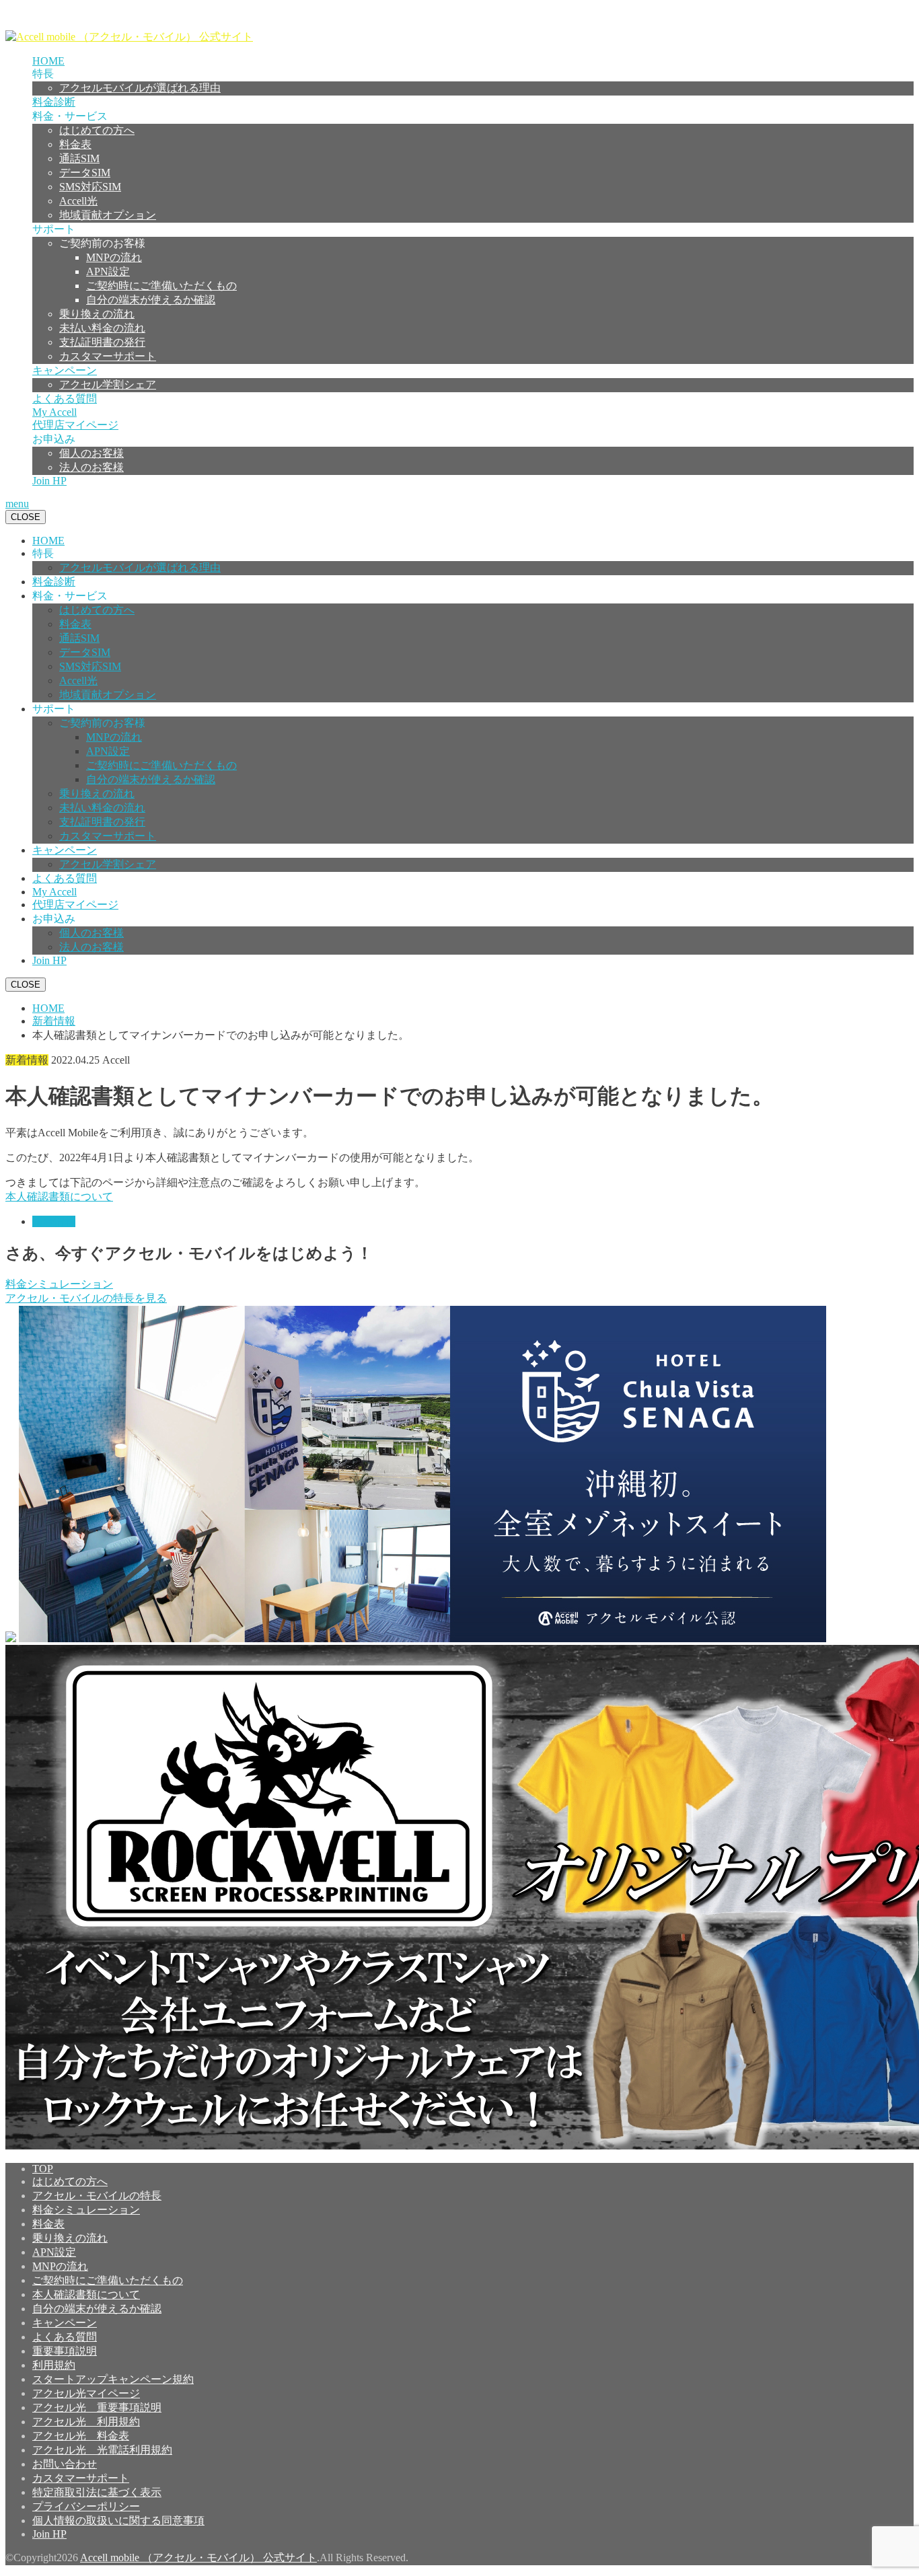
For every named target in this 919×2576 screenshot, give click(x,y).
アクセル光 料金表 (81, 2436)
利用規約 (54, 2365)
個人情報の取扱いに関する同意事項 (118, 2520)
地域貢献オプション (108, 215)
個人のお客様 (91, 453)
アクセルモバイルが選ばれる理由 (140, 88)
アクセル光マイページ (86, 2393)
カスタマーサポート (108, 356)
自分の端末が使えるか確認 (151, 300)
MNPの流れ (114, 257)
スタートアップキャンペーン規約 (113, 2379)
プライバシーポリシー (86, 2506)
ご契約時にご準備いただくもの (161, 286)
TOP (43, 2169)
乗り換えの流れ (97, 314)
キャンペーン (65, 370)
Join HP (49, 481)
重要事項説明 (65, 2351)
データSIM (85, 173)
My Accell (54, 412)
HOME (48, 61)
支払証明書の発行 (102, 342)
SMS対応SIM (90, 187)
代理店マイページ (75, 425)
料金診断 (54, 102)
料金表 (75, 144)
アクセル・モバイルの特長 (97, 2196)
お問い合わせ (65, 2464)
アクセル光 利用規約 (86, 2422)
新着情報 (54, 1221)
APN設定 (108, 271)
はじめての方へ (97, 130)
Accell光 (78, 201)
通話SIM (79, 158)
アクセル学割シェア (108, 384)
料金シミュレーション (59, 1284)
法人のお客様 (91, 467)
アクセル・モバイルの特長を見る (86, 1298)
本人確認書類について (59, 1197)
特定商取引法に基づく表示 (97, 2492)
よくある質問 (65, 399)
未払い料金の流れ (102, 328)
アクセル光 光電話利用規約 (102, 2450)
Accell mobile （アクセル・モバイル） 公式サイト (198, 2557)
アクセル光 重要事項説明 (97, 2407)
